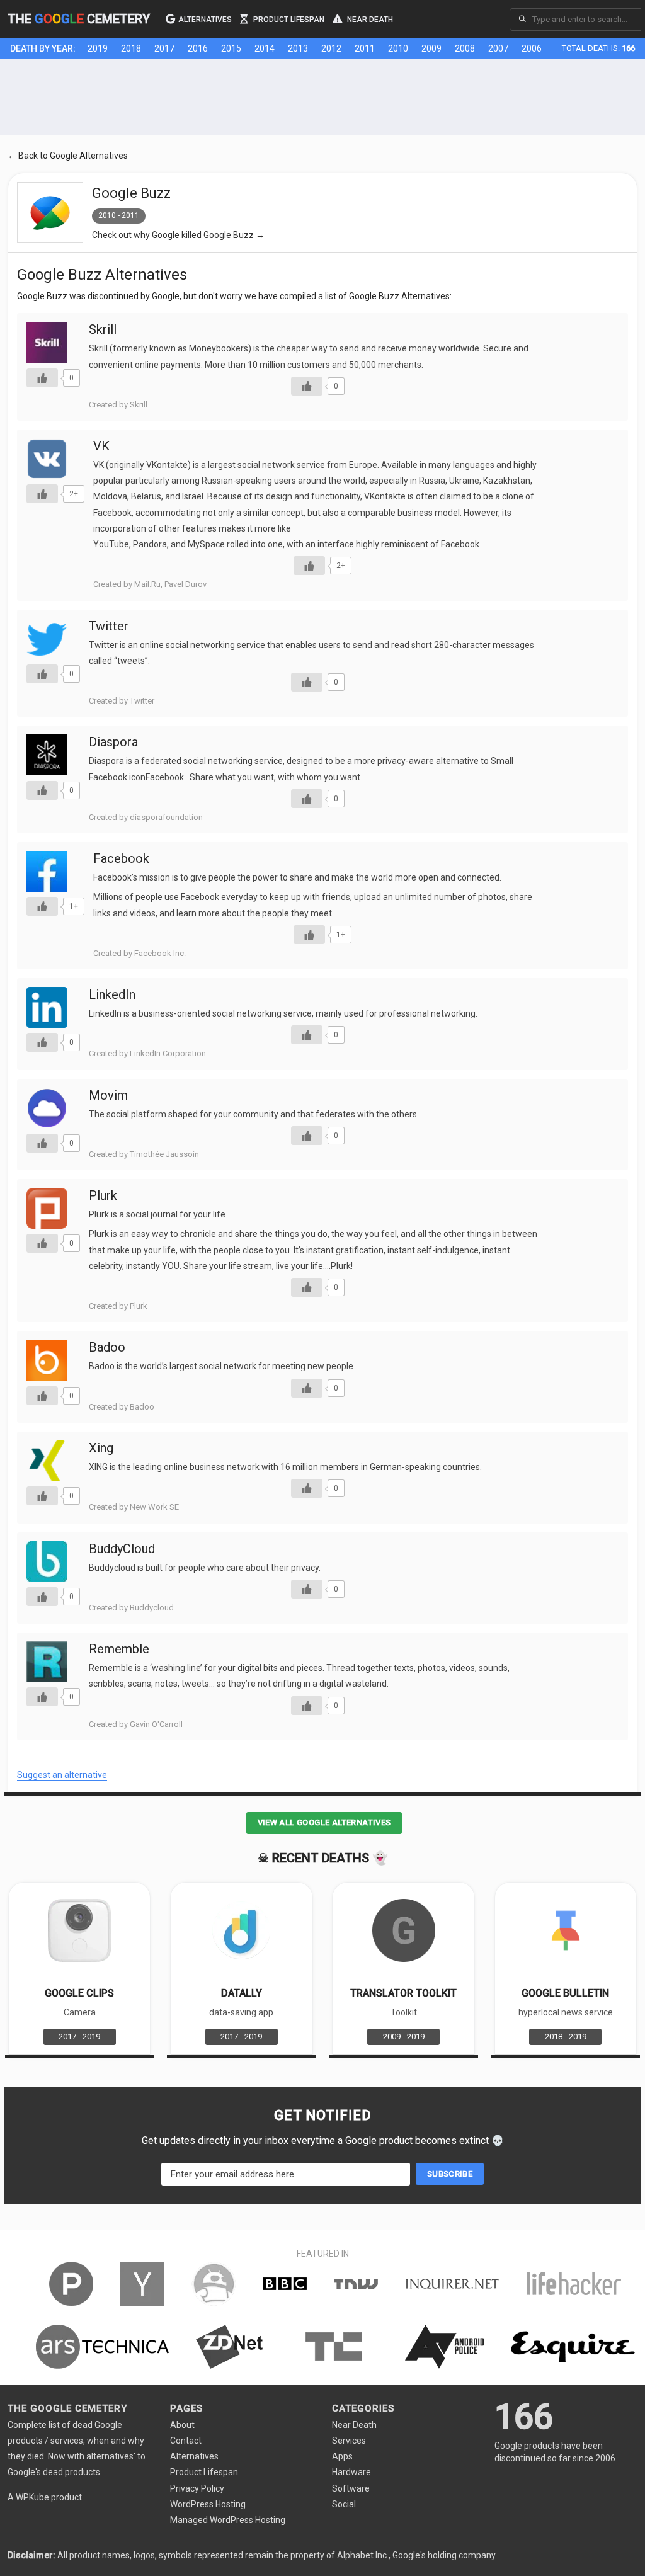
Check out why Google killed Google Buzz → (178, 235)
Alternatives (205, 19)
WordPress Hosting (208, 2504)
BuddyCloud (122, 1549)
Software (351, 2488)
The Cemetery (79, 19)
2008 (465, 48)
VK (101, 446)
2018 (131, 48)
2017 (164, 48)
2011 (365, 48)
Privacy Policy (197, 2488)
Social (344, 2504)
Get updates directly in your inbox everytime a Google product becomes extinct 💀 (323, 2140)
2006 (532, 48)
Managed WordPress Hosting (228, 2520)
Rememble (119, 1649)
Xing (101, 1448)
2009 (431, 48)
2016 (198, 48)
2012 (331, 48)
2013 (298, 48)
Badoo (107, 1347)
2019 (98, 48)
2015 (231, 48)
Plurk (103, 1195)
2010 (398, 48)
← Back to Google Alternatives (68, 156)
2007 (498, 48)
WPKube (32, 2497)
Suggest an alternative (62, 1775)
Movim (108, 1095)
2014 (265, 48)
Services (349, 2441)
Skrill (103, 329)
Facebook (121, 858)
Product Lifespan (288, 19)
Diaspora (113, 742)
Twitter (109, 626)
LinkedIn (112, 994)
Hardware (351, 2472)
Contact (186, 2441)
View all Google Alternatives (324, 1822)
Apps (342, 2456)
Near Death (369, 19)
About (182, 2425)
